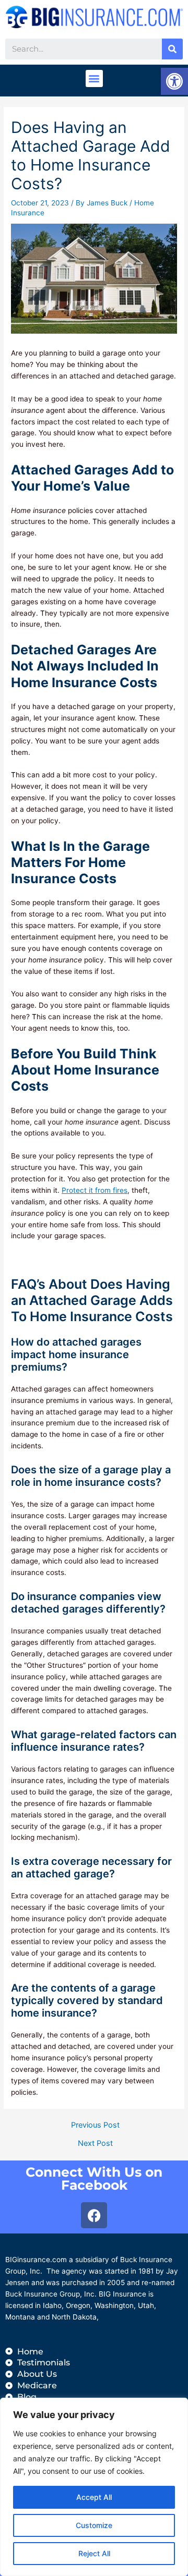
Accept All (94, 2497)
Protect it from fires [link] (95, 1190)
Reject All (94, 2553)
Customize (94, 2525)
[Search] (172, 49)
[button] (94, 78)
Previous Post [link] (95, 2125)
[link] (174, 81)
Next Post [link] (95, 2144)
